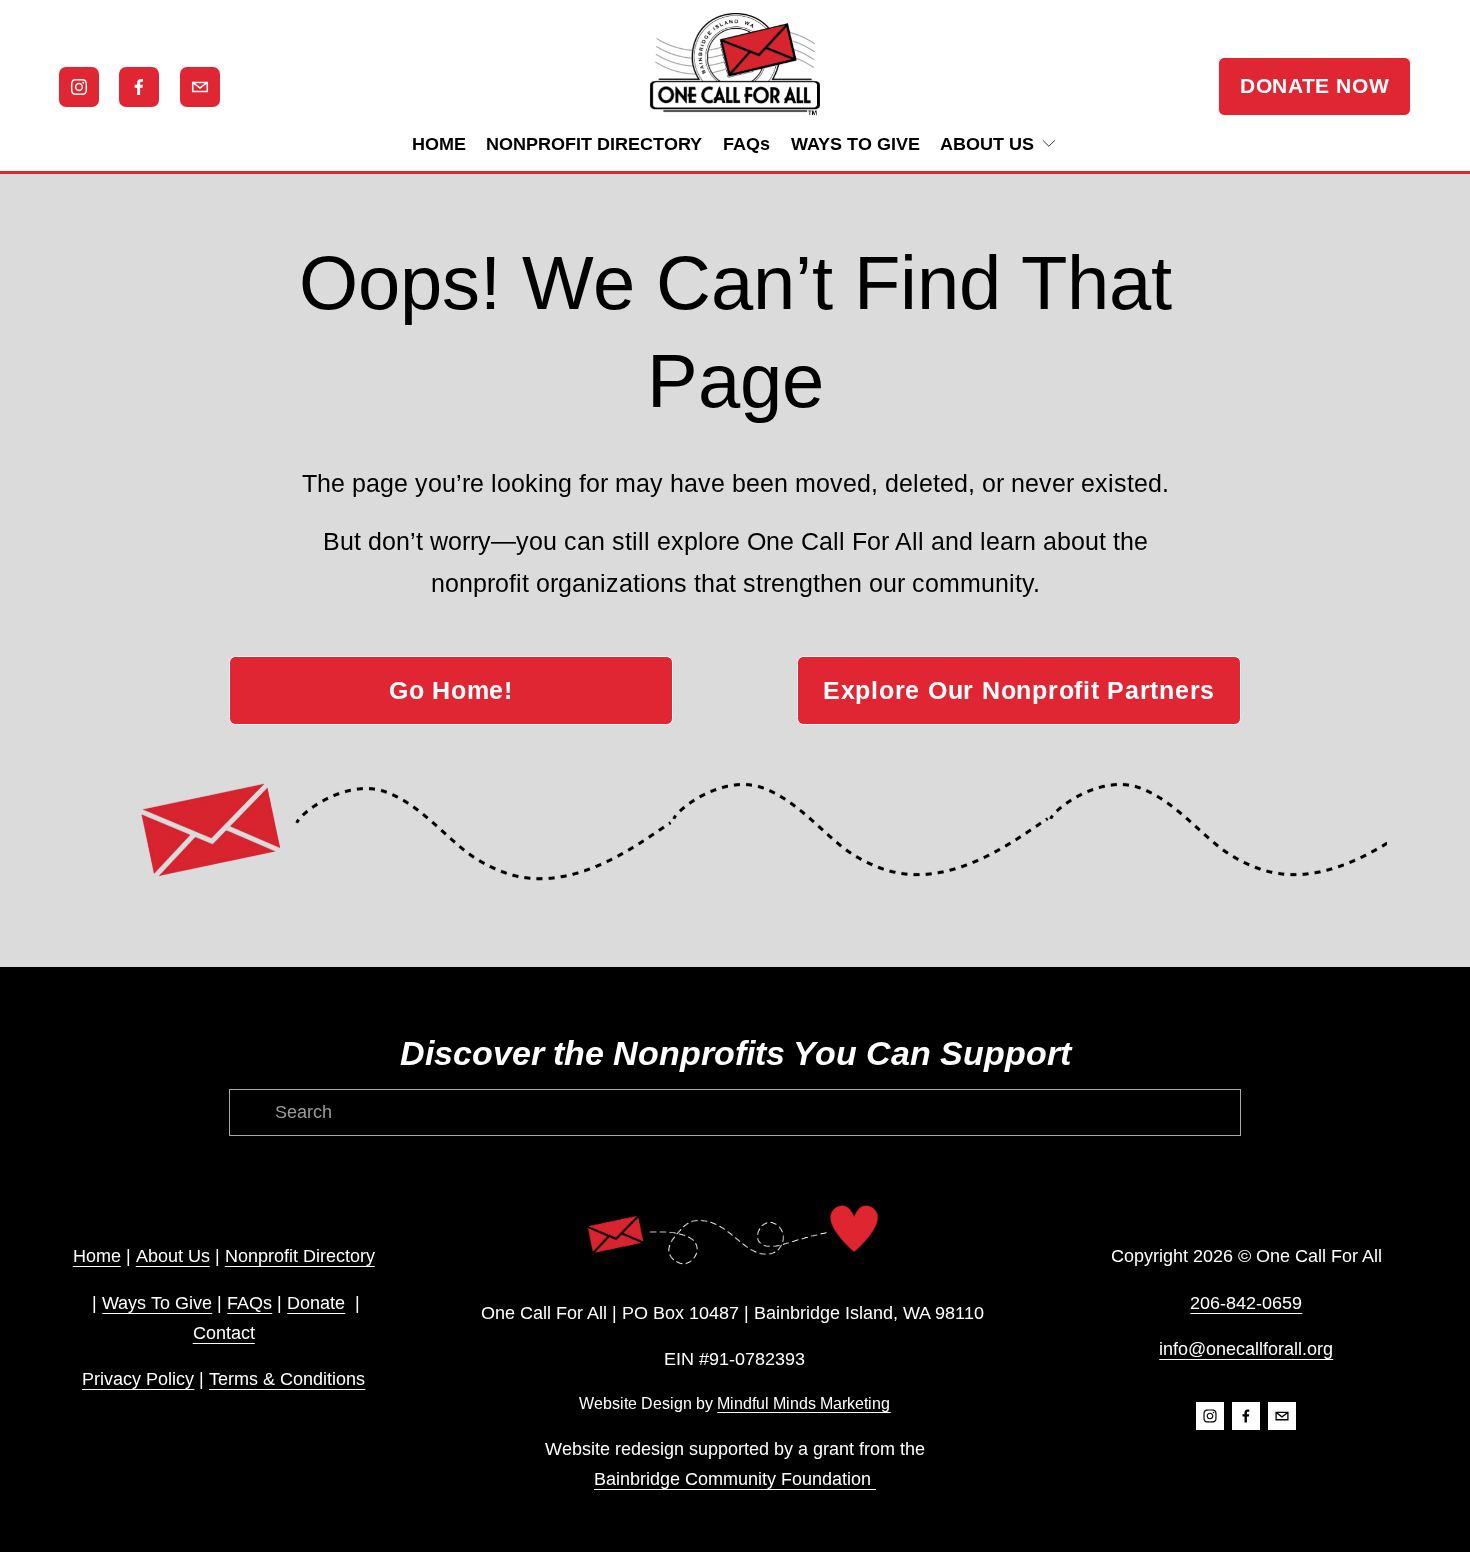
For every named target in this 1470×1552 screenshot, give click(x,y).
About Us (173, 1256)
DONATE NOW (1314, 86)
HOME (439, 144)
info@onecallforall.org (1246, 1349)
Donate (316, 1303)
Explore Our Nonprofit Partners (1019, 690)
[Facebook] (139, 87)
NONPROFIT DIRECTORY (594, 144)
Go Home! (451, 690)
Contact (224, 1333)
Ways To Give (157, 1303)
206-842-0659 (1246, 1303)
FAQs (746, 144)
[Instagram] (79, 87)
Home (97, 1256)
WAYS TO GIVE (855, 144)
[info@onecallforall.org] (200, 87)
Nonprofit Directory (300, 1256)
